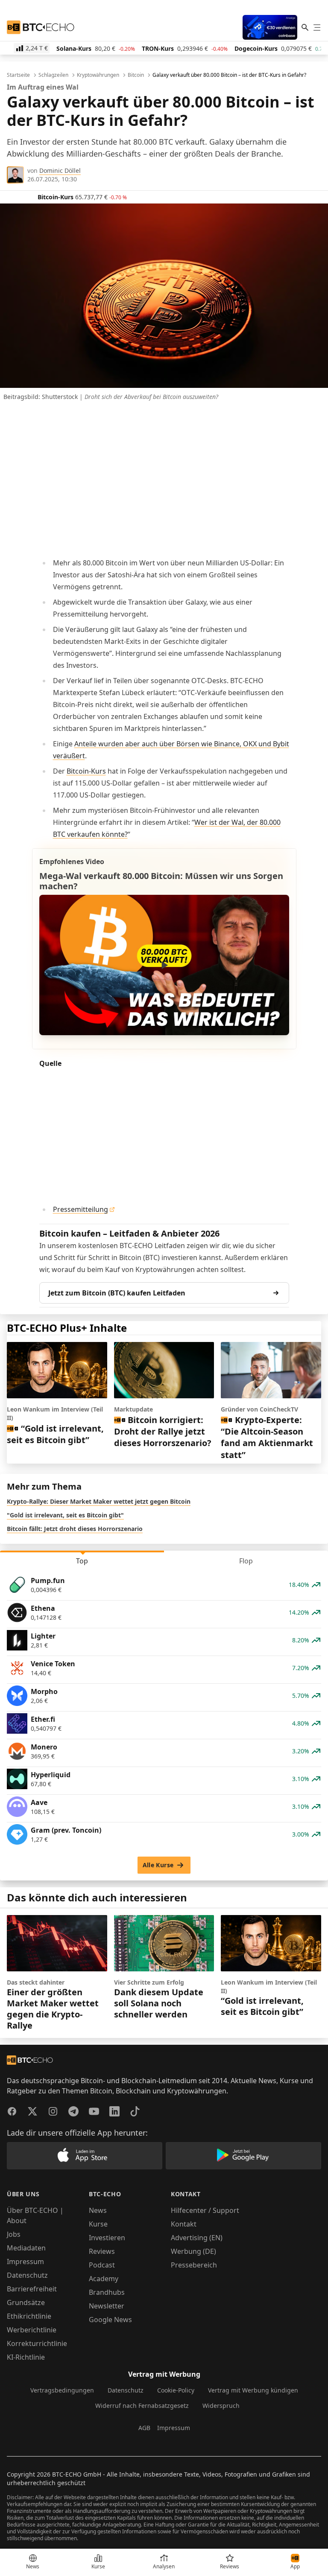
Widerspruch (221, 2406)
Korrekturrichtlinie (37, 2343)
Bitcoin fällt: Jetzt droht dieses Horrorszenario (75, 1529)
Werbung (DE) (193, 2251)
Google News (110, 2320)
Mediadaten (26, 2248)
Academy (104, 2279)
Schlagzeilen (53, 75)
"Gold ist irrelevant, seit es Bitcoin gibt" (65, 1515)
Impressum (25, 2262)
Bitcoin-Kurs (86, 771)
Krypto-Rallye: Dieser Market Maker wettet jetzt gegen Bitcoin (99, 1501)
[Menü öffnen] (317, 27)
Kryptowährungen (98, 75)
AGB (144, 2428)
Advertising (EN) (197, 2238)
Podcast (102, 2265)
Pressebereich (194, 2265)
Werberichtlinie (32, 2330)
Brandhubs (107, 2292)
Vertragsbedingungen (62, 2390)
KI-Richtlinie (26, 2357)
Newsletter (107, 2306)
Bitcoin (136, 75)
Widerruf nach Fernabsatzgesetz (142, 2406)
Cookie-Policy (176, 2390)
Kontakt (184, 2224)
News (98, 2210)
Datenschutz (27, 2275)
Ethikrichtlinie (29, 2316)
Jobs (14, 2234)
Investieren (107, 2238)
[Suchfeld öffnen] (305, 27)
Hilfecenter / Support (205, 2210)
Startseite (18, 75)
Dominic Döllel (60, 170)
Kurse (98, 2224)
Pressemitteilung (81, 1209)
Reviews (102, 2251)
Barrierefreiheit (32, 2289)
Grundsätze (26, 2302)
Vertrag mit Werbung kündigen (253, 2390)
